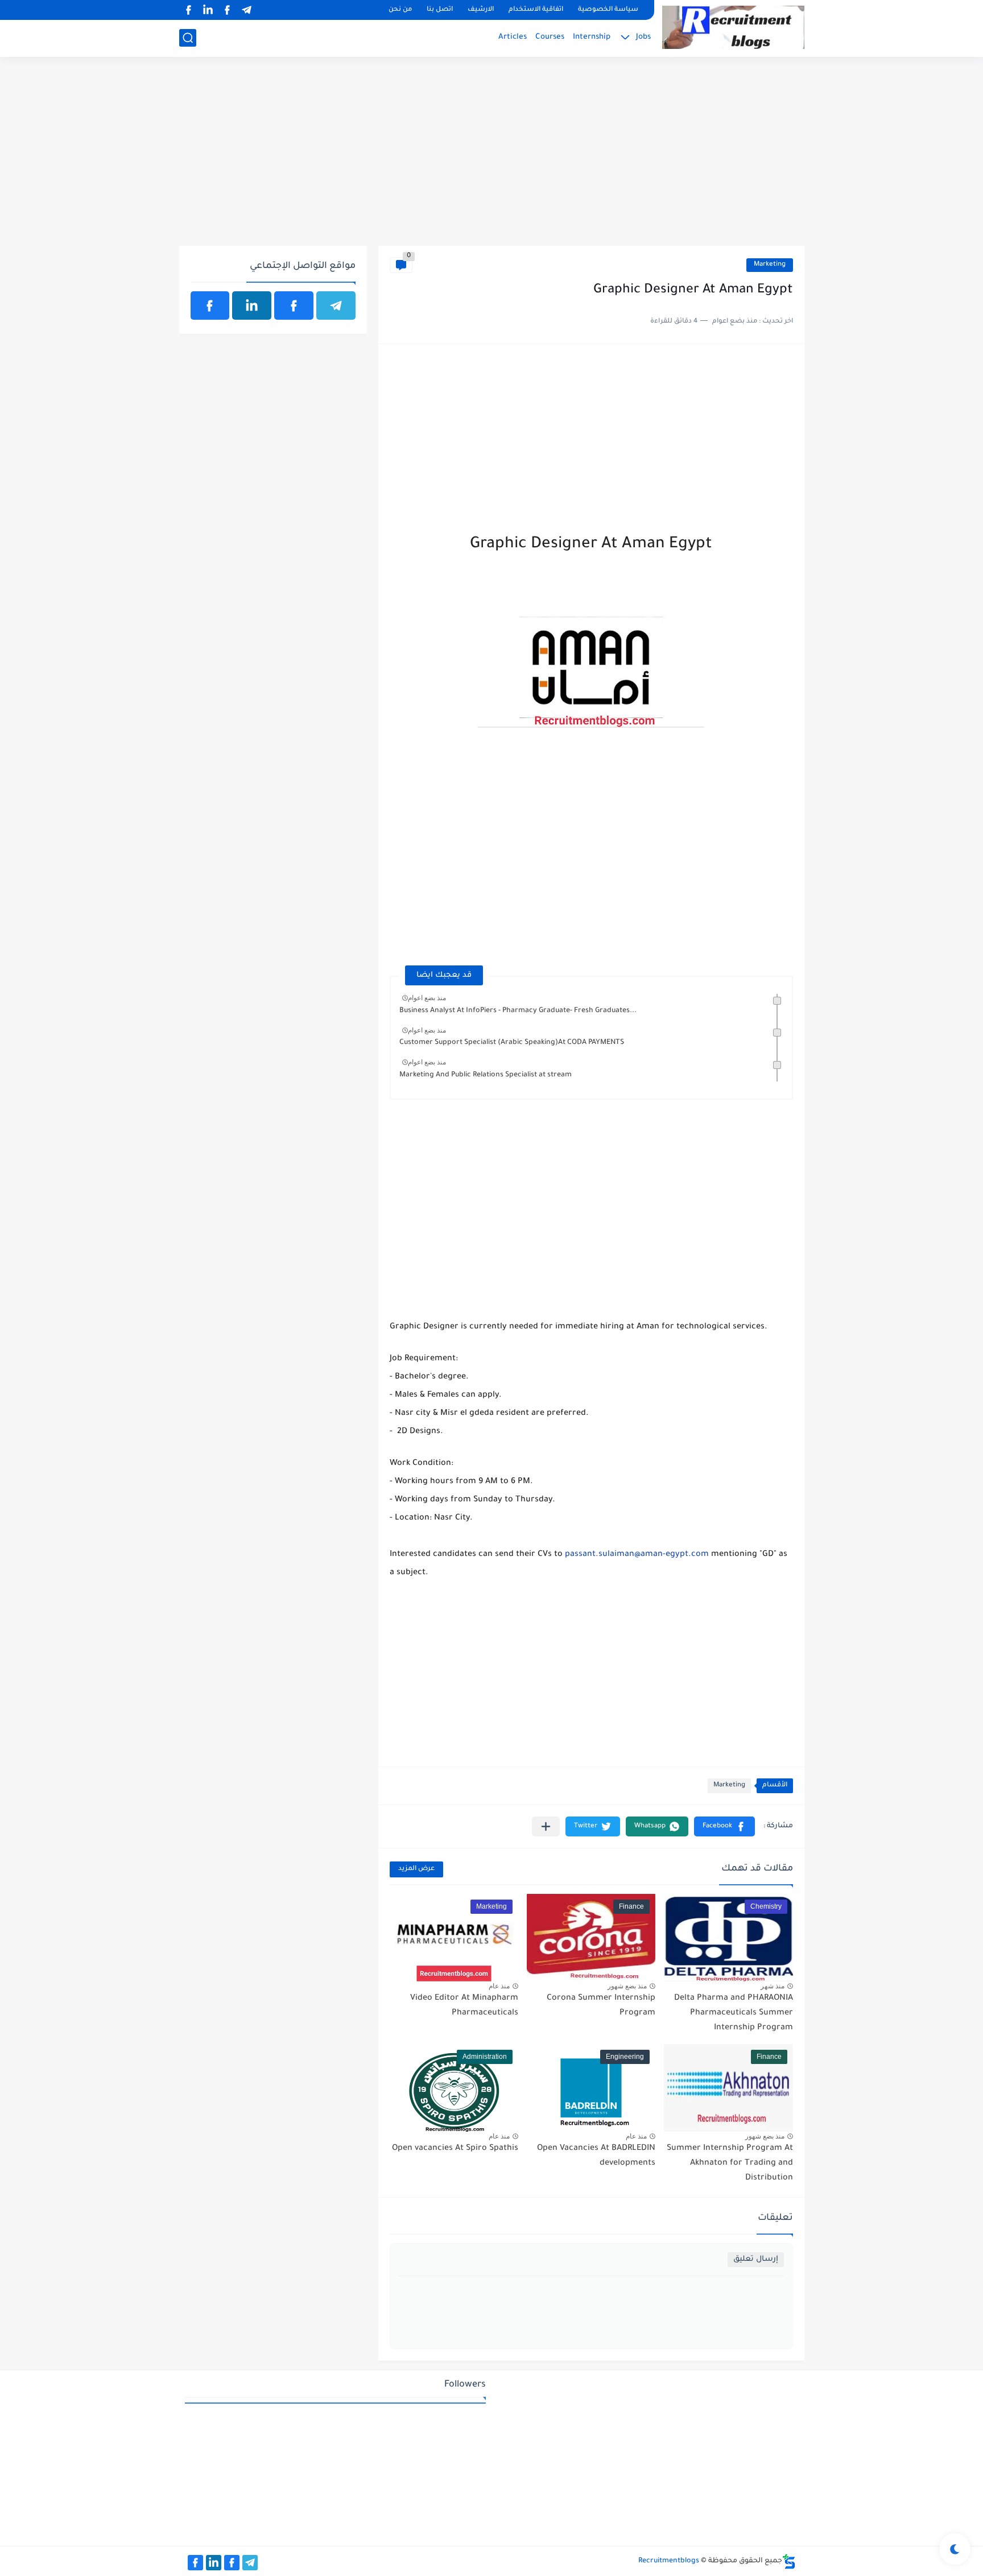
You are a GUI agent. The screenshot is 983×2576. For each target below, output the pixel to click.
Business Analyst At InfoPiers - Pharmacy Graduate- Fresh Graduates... (518, 1011)
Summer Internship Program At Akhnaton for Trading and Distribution (730, 2163)
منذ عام (499, 1986)
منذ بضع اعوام (427, 998)
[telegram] (247, 10)
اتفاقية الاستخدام (536, 10)
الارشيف (481, 10)
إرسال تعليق (756, 2259)
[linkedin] (208, 10)
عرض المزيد (416, 1869)
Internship (592, 37)
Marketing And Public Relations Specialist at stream (486, 1075)
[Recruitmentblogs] (733, 27)
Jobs (643, 37)
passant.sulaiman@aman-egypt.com (637, 1555)
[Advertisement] (492, 158)
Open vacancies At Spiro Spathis (455, 2149)
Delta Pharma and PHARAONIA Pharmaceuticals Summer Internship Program (734, 2013)
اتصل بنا (440, 10)
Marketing (770, 265)
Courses (550, 37)
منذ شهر (773, 1986)
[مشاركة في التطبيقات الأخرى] (546, 1826)
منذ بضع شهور (627, 1986)
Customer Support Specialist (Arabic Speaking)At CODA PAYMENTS (512, 1043)
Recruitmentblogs (669, 2561)
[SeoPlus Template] (789, 2561)
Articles (513, 37)
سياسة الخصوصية (608, 10)
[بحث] (188, 38)
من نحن (400, 10)
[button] (724, 1826)
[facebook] (228, 10)
